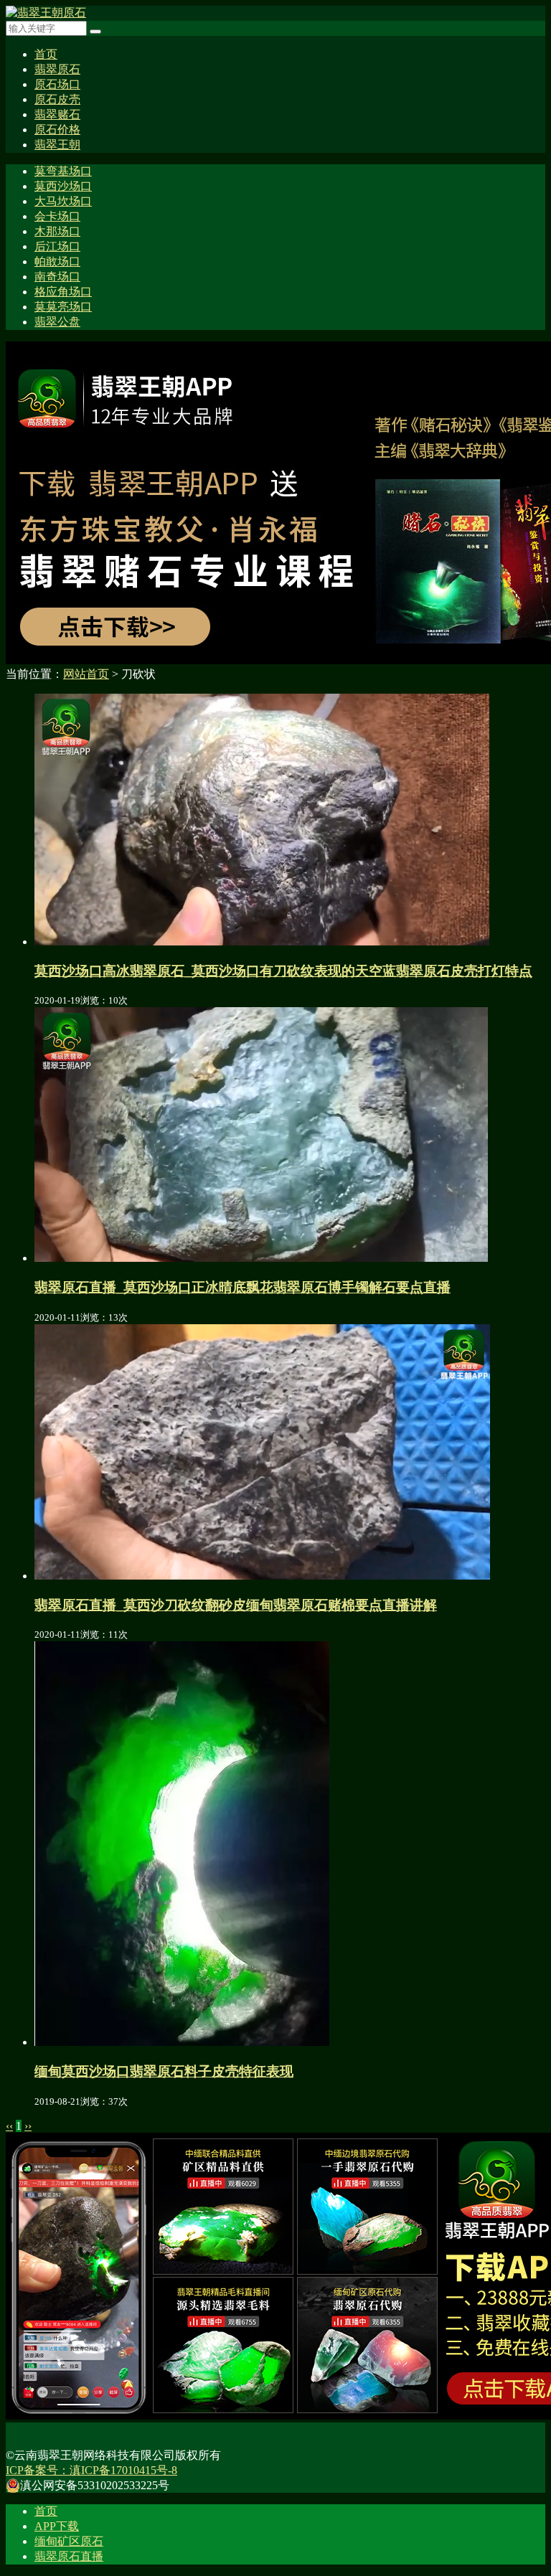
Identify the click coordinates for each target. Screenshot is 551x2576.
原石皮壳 (57, 99)
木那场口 (57, 231)
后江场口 (57, 246)
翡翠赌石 (57, 114)
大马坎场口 (63, 201)
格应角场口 (63, 292)
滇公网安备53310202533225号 (95, 2485)
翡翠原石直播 (69, 2556)
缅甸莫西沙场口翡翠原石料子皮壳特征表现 (164, 2071)
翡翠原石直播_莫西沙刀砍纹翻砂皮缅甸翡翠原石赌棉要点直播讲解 (236, 1605)
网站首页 (86, 674)
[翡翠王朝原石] (46, 13)
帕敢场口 (57, 261)
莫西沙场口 (63, 186)
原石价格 (57, 129)
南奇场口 (57, 277)
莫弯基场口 (63, 171)
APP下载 (57, 2526)
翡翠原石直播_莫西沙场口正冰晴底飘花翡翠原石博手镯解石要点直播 (242, 1287)
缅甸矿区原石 (69, 2541)
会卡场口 (57, 216)
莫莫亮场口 (63, 307)
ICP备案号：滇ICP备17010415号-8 (91, 2470)
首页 (46, 54)
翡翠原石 (57, 69)
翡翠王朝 (57, 145)
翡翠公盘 (57, 322)
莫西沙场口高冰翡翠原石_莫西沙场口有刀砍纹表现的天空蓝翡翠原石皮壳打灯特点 (283, 971)
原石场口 (57, 84)
